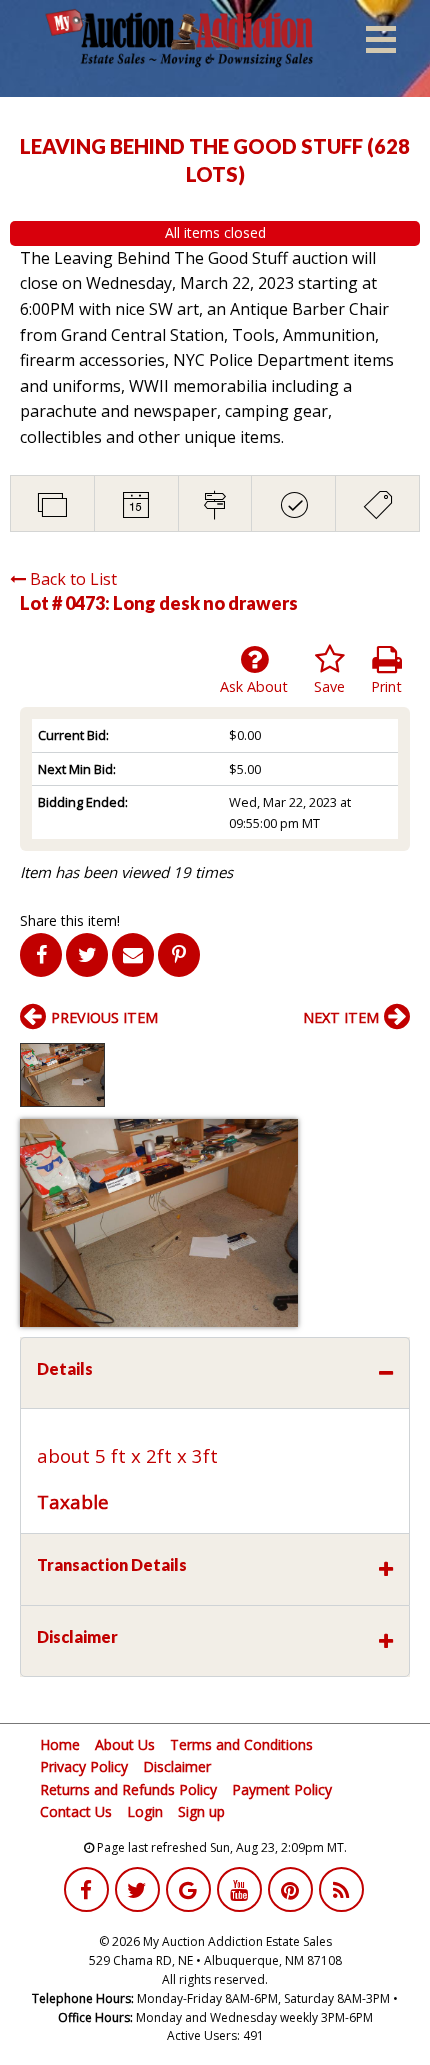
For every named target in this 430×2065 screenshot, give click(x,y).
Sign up (201, 1811)
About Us (125, 1744)
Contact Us (76, 1811)
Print (386, 686)
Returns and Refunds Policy (128, 1789)
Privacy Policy (84, 1766)
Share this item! (70, 920)
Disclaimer (177, 1766)
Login (145, 1811)
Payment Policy (282, 1789)
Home (60, 1744)
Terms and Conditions (241, 1744)
